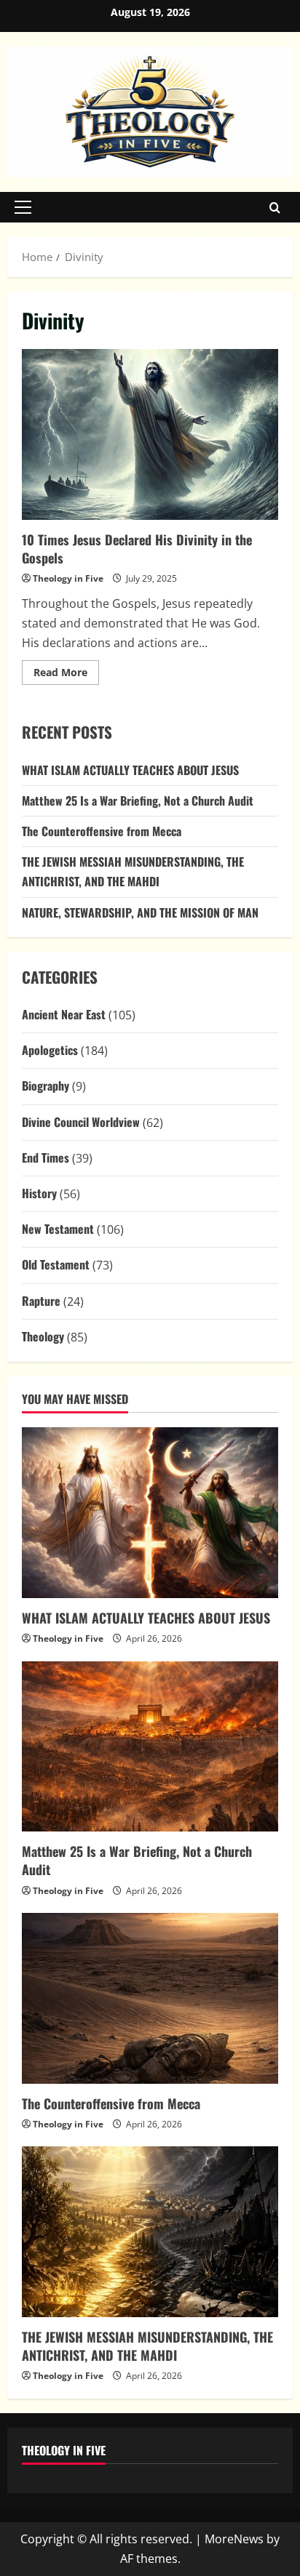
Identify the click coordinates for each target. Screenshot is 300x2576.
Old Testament (56, 1264)
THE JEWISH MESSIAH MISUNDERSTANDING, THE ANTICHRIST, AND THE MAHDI (147, 2346)
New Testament (58, 1229)
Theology (43, 1336)
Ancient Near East (64, 1014)
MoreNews (234, 2539)
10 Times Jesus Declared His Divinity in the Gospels (150, 434)
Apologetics (50, 1050)
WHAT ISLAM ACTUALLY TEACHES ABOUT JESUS (130, 770)
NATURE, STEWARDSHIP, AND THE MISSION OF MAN (140, 912)
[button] (23, 207)
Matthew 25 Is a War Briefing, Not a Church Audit (138, 801)
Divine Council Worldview (81, 1122)
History (39, 1193)
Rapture (41, 1301)
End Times (46, 1157)
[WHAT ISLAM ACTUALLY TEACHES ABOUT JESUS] (150, 1513)
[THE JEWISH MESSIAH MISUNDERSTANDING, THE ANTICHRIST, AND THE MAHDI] (150, 2232)
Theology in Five (68, 578)
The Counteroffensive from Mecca (102, 831)
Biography (46, 1086)
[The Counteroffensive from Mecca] (150, 1998)
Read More (66, 675)
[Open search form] (275, 207)
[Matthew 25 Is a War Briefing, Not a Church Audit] (150, 1747)
